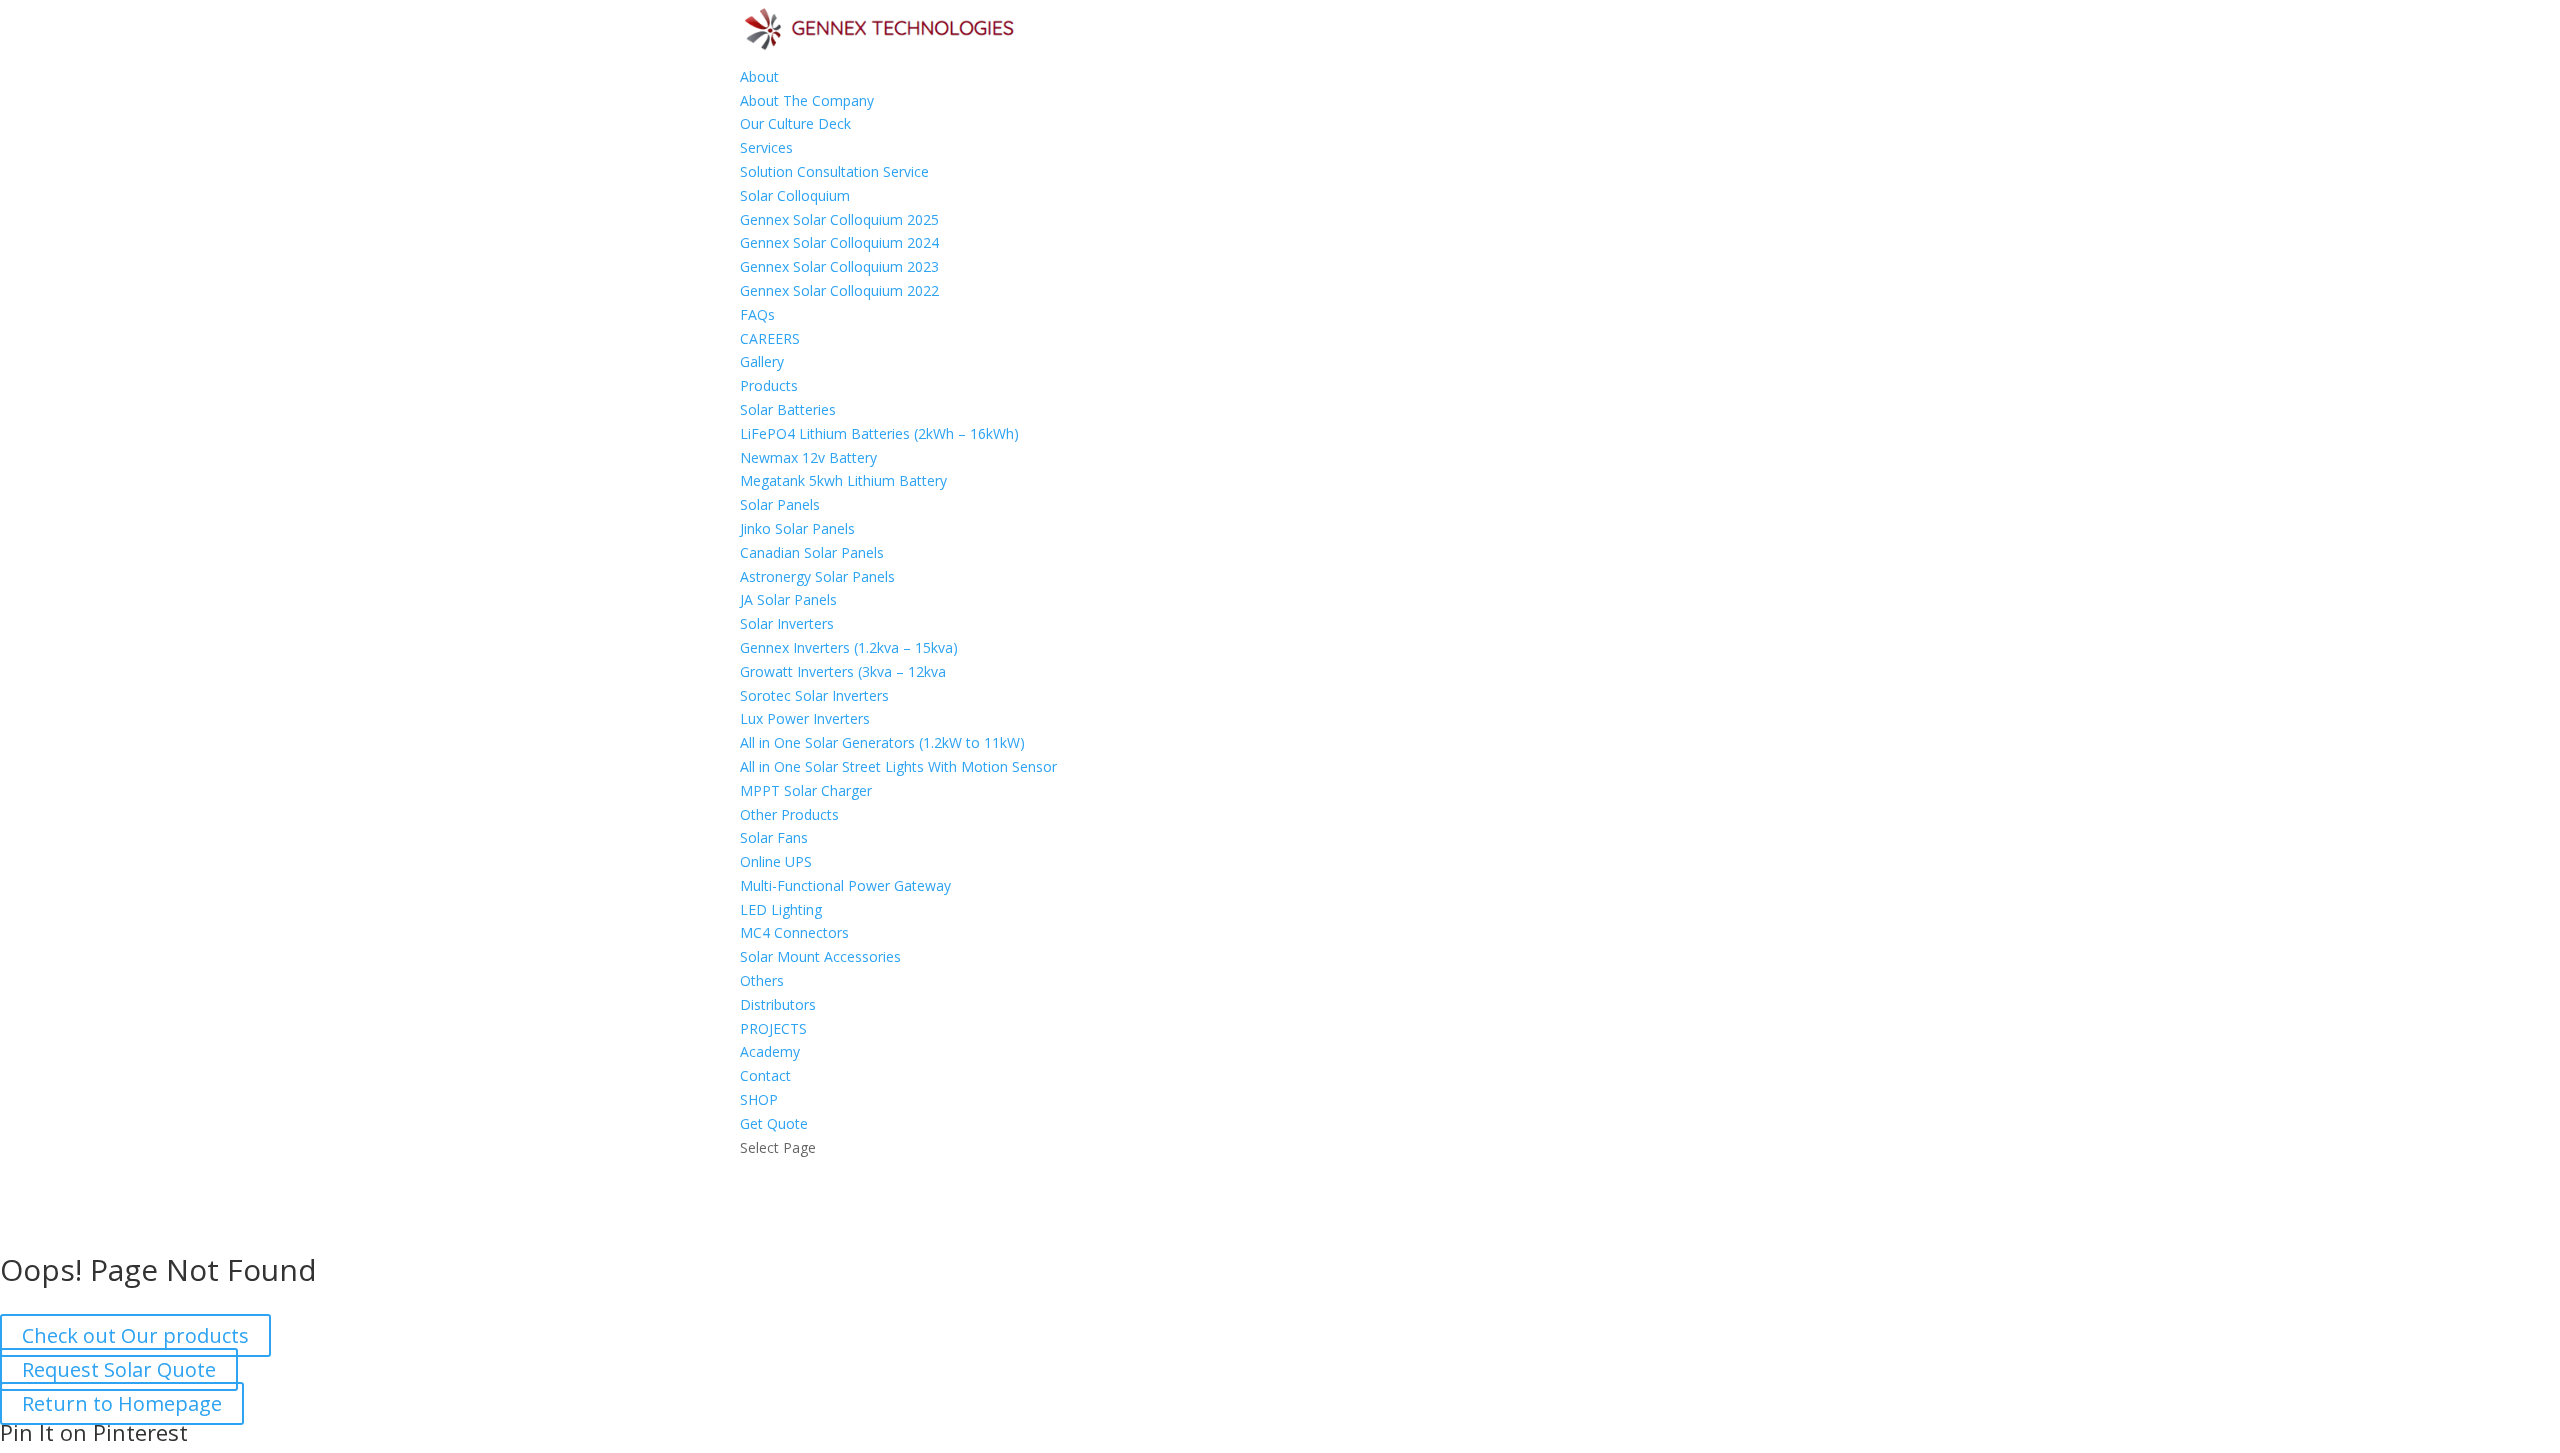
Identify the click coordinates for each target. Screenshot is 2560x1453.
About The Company (807, 100)
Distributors (778, 1004)
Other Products (789, 814)
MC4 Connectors (794, 932)
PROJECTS (773, 1028)
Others (762, 980)
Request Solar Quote (119, 1369)
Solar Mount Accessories (820, 956)
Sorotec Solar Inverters (814, 695)
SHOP (759, 1099)
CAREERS (770, 338)
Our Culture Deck (795, 123)
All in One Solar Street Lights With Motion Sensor (898, 766)
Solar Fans (774, 837)
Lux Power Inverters (805, 718)
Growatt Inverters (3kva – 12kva (843, 671)
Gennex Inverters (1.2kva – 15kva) (849, 647)
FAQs (757, 314)
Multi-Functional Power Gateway (845, 885)
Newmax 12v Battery (808, 457)
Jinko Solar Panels (797, 528)
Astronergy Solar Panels (817, 576)
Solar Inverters (787, 623)
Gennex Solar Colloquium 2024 (839, 242)
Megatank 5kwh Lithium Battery (843, 480)
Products (769, 385)
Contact (765, 1075)
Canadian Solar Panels (812, 552)
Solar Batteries (788, 409)
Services (766, 147)
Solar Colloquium (795, 195)
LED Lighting (781, 909)
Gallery (762, 361)
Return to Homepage (122, 1403)
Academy (770, 1051)
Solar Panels (780, 504)
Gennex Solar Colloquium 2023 (839, 266)
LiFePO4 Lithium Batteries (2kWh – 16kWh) (879, 433)
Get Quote (774, 1123)
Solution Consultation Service (834, 171)
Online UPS (776, 861)
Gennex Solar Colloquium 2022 (839, 290)
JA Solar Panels (788, 599)
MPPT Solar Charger (806, 790)
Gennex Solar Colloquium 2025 (839, 219)
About (759, 76)
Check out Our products (135, 1335)
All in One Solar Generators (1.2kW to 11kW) (882, 742)
